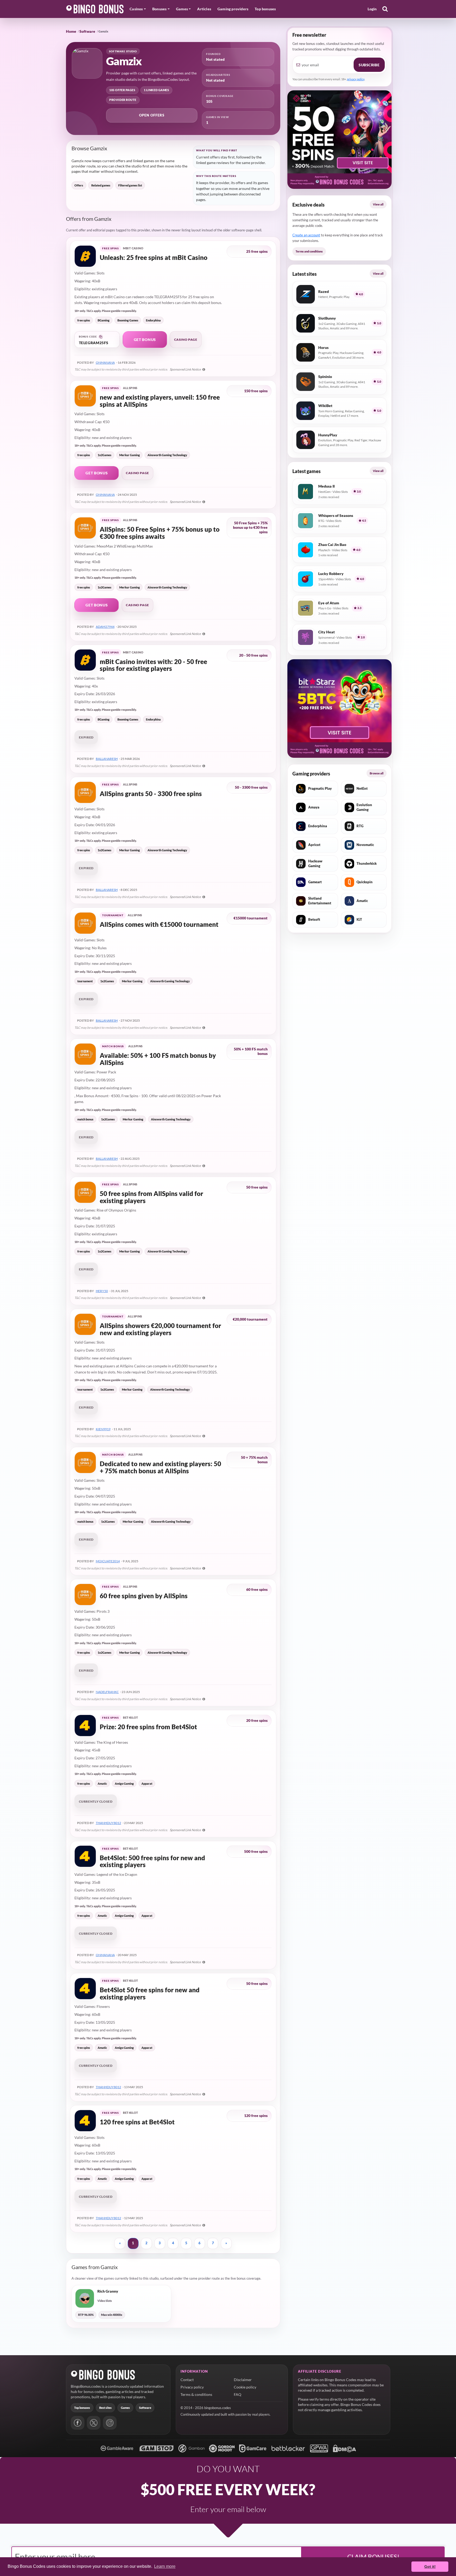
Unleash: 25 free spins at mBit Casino (154, 258)
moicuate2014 (108, 1561)
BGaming (104, 320)
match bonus (85, 1119)
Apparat (147, 1783)
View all (378, 204)
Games (125, 2408)
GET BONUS (145, 340)
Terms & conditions (196, 2394)
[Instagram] (110, 2423)
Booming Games (128, 320)
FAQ (237, 2394)
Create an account (306, 235)
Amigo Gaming (124, 1783)
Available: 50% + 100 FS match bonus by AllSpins (158, 1059)
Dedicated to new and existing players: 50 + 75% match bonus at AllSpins (160, 1467)
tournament (85, 981)
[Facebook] (78, 2423)
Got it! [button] (430, 2566)
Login (372, 9)
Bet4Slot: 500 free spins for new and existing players (152, 1861)
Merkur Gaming (130, 455)
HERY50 (102, 1291)
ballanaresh (107, 759)
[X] (94, 2423)
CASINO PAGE (186, 340)
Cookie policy (245, 2387)
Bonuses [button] (159, 9)
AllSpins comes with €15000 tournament (159, 925)
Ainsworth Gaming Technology (167, 455)
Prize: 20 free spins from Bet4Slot (148, 1727)
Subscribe (369, 65)
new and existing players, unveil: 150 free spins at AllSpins (160, 401)
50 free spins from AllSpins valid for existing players (151, 1197)
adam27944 (105, 627)
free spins (84, 320)
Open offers (152, 115)
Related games (101, 185)
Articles (204, 9)
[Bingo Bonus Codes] (95, 9)
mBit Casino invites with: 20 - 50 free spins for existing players (153, 665)
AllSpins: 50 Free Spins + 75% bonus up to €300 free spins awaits (160, 533)
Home (71, 31)
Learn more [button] (165, 2566)
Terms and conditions (309, 251)
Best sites (105, 2408)
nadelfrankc (107, 1692)
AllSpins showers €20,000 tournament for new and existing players (160, 1329)
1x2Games (104, 455)
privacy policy (356, 79)
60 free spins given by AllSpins (144, 1596)
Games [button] (182, 9)
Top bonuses (265, 9)
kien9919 (103, 1429)
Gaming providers (233, 9)
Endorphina (153, 320)
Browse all (377, 773)
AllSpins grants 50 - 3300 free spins (151, 794)
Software (87, 31)
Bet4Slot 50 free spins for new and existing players (150, 1993)
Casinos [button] (136, 9)
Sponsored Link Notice (186, 369)
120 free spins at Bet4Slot (137, 2122)
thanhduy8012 (108, 1823)
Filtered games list (130, 185)
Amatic (102, 1783)
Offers (79, 185)
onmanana (105, 363)
